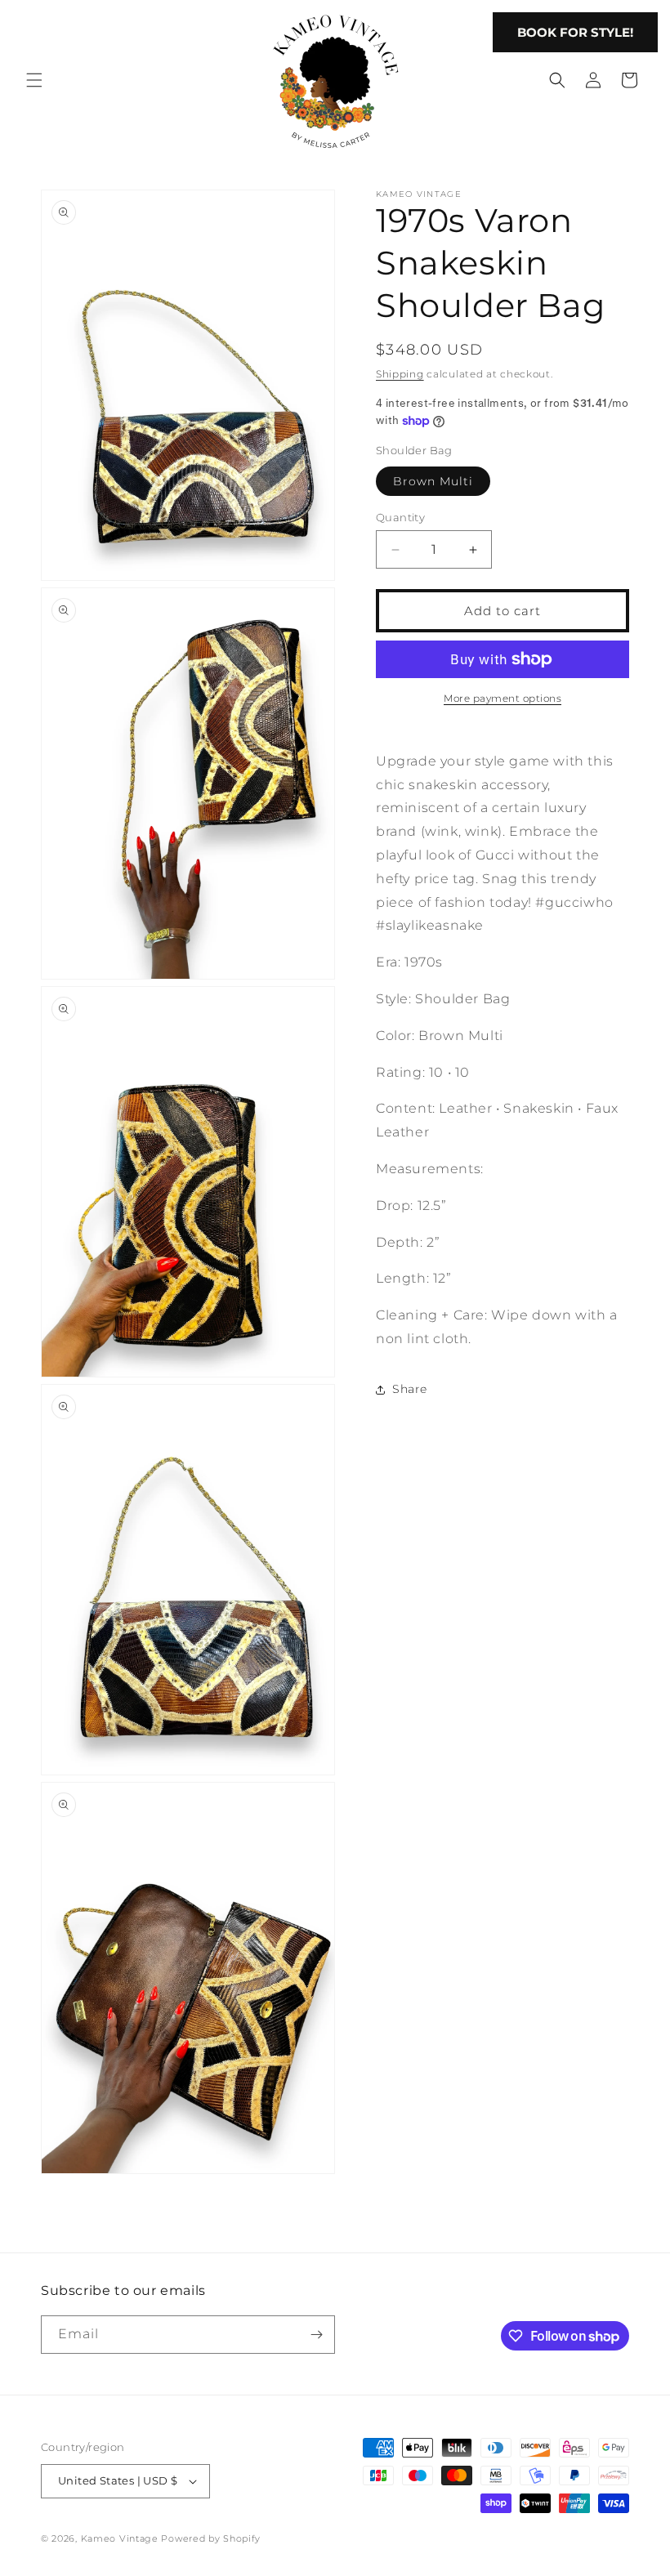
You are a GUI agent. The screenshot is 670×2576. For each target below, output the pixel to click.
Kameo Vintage (120, 2538)
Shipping (400, 374)
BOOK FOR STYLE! (575, 32)
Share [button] (410, 1389)
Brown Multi (433, 481)
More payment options (502, 698)
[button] (34, 80)
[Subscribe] (316, 2335)
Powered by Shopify (211, 2538)
